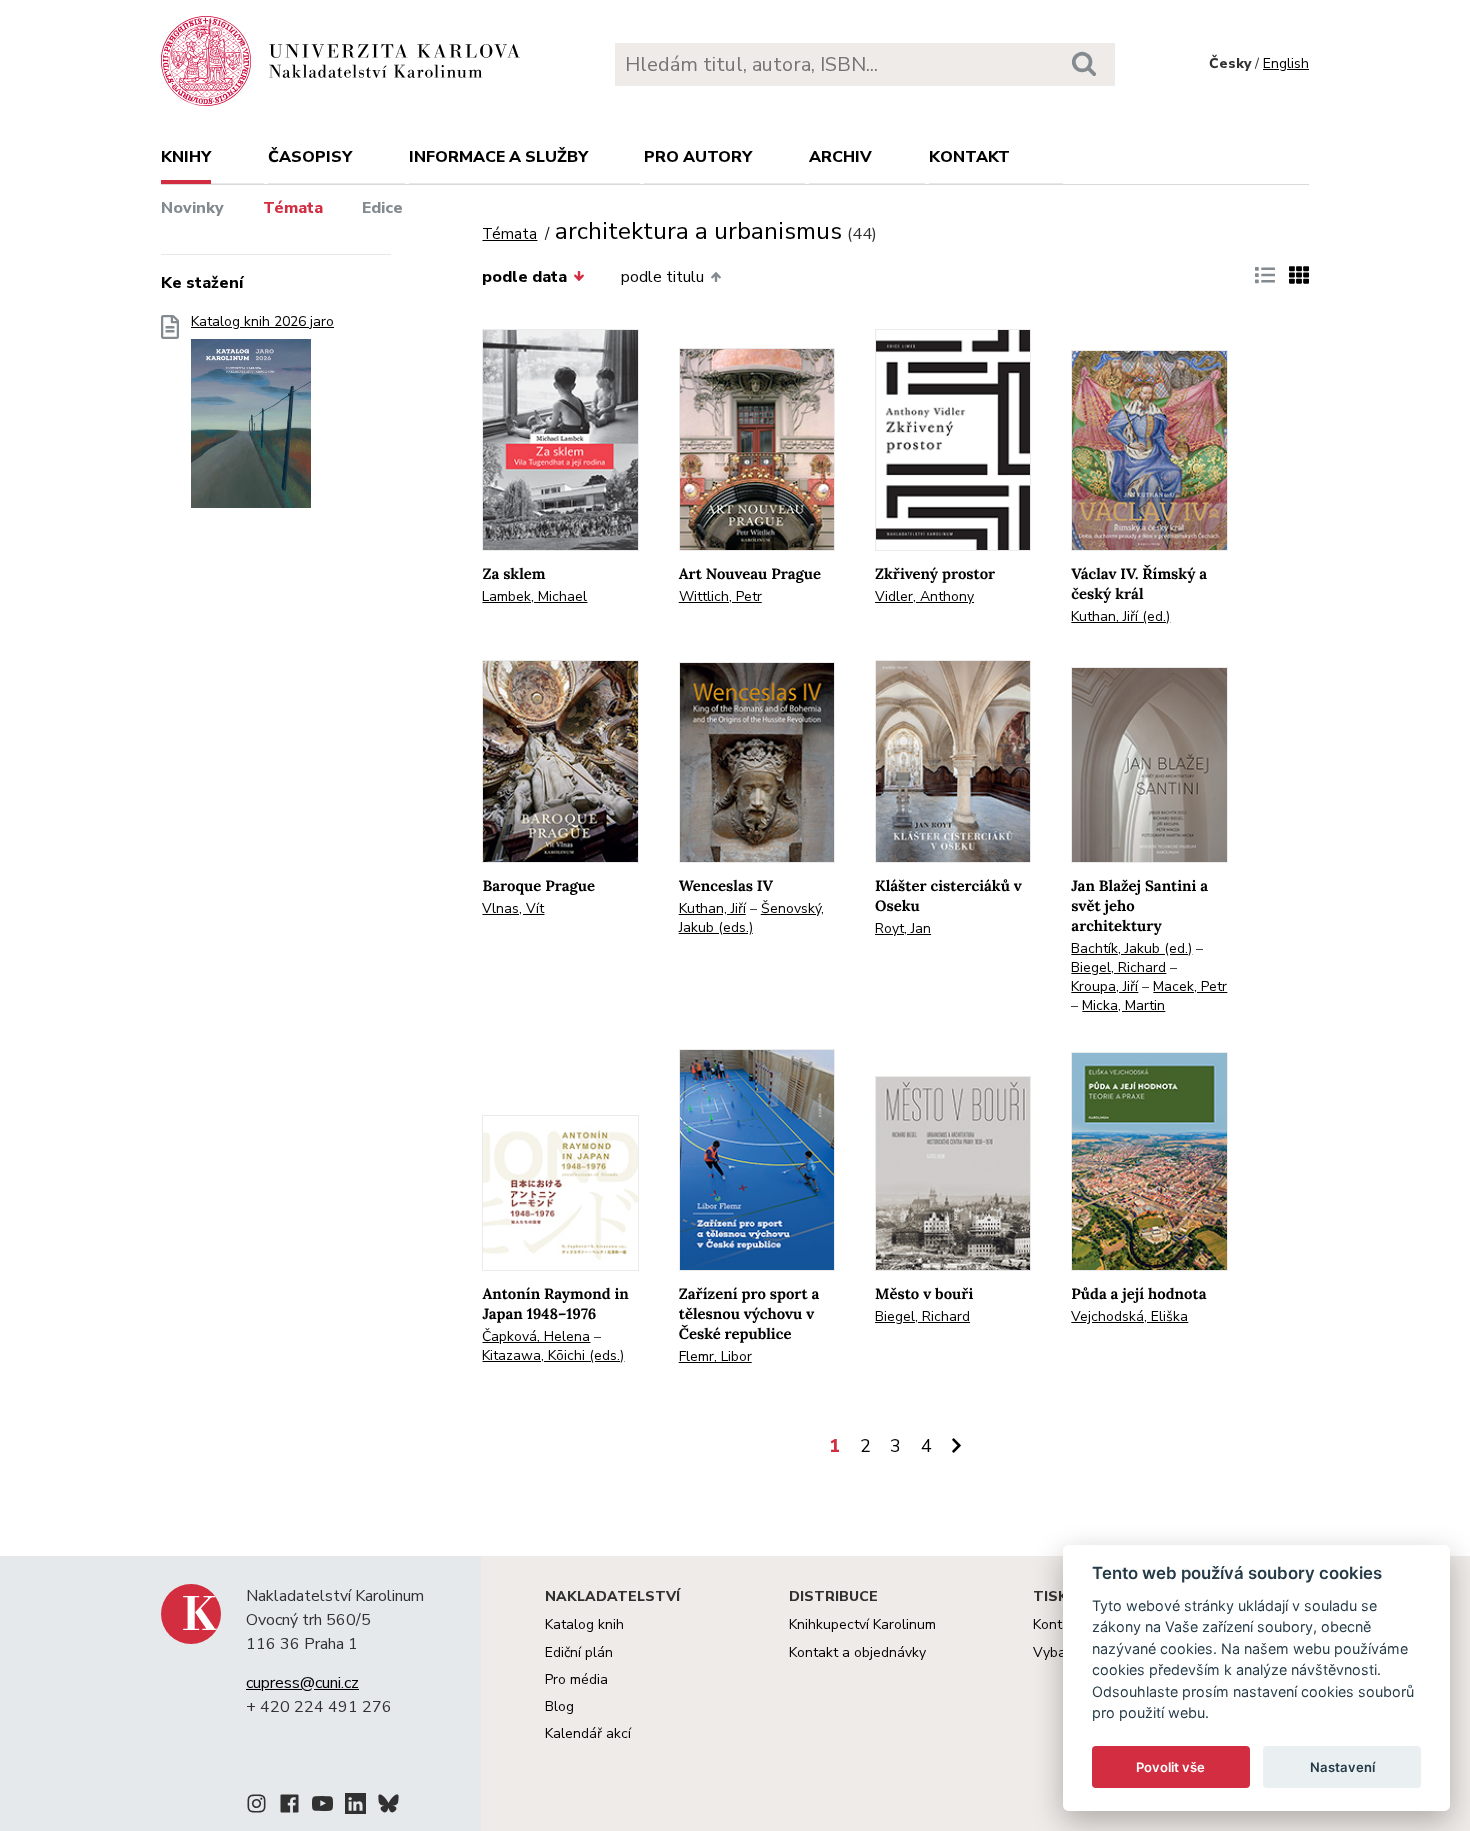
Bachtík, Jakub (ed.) (1131, 948)
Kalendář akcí (588, 1733)
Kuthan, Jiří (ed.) (1120, 616)
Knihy (186, 157)
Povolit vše (1170, 1767)
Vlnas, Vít (513, 908)
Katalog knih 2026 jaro (262, 322)
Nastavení (1342, 1767)
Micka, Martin (1123, 1005)
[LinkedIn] (355, 1807)
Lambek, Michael (534, 596)
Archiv (840, 157)
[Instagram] (256, 1807)
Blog (559, 1706)
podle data (524, 277)
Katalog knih (584, 1624)
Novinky (192, 208)
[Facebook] (289, 1807)
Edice (382, 208)
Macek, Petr (1190, 986)
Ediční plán (579, 1652)
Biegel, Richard (1118, 967)
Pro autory (698, 157)
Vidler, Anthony (924, 596)
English (1286, 63)
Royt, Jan (903, 928)
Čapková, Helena (536, 1336)
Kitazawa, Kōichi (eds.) (553, 1355)
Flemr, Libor (715, 1356)
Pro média (576, 1679)
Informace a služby (498, 157)
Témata (293, 208)
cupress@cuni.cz (302, 1683)
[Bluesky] (388, 1807)
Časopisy (310, 157)
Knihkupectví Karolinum (862, 1624)
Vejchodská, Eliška (1129, 1316)
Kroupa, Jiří (1104, 986)
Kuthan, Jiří (712, 908)
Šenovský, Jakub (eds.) (751, 918)
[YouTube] (322, 1807)
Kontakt (969, 157)
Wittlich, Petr (720, 596)
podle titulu (662, 277)
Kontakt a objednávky (857, 1652)
